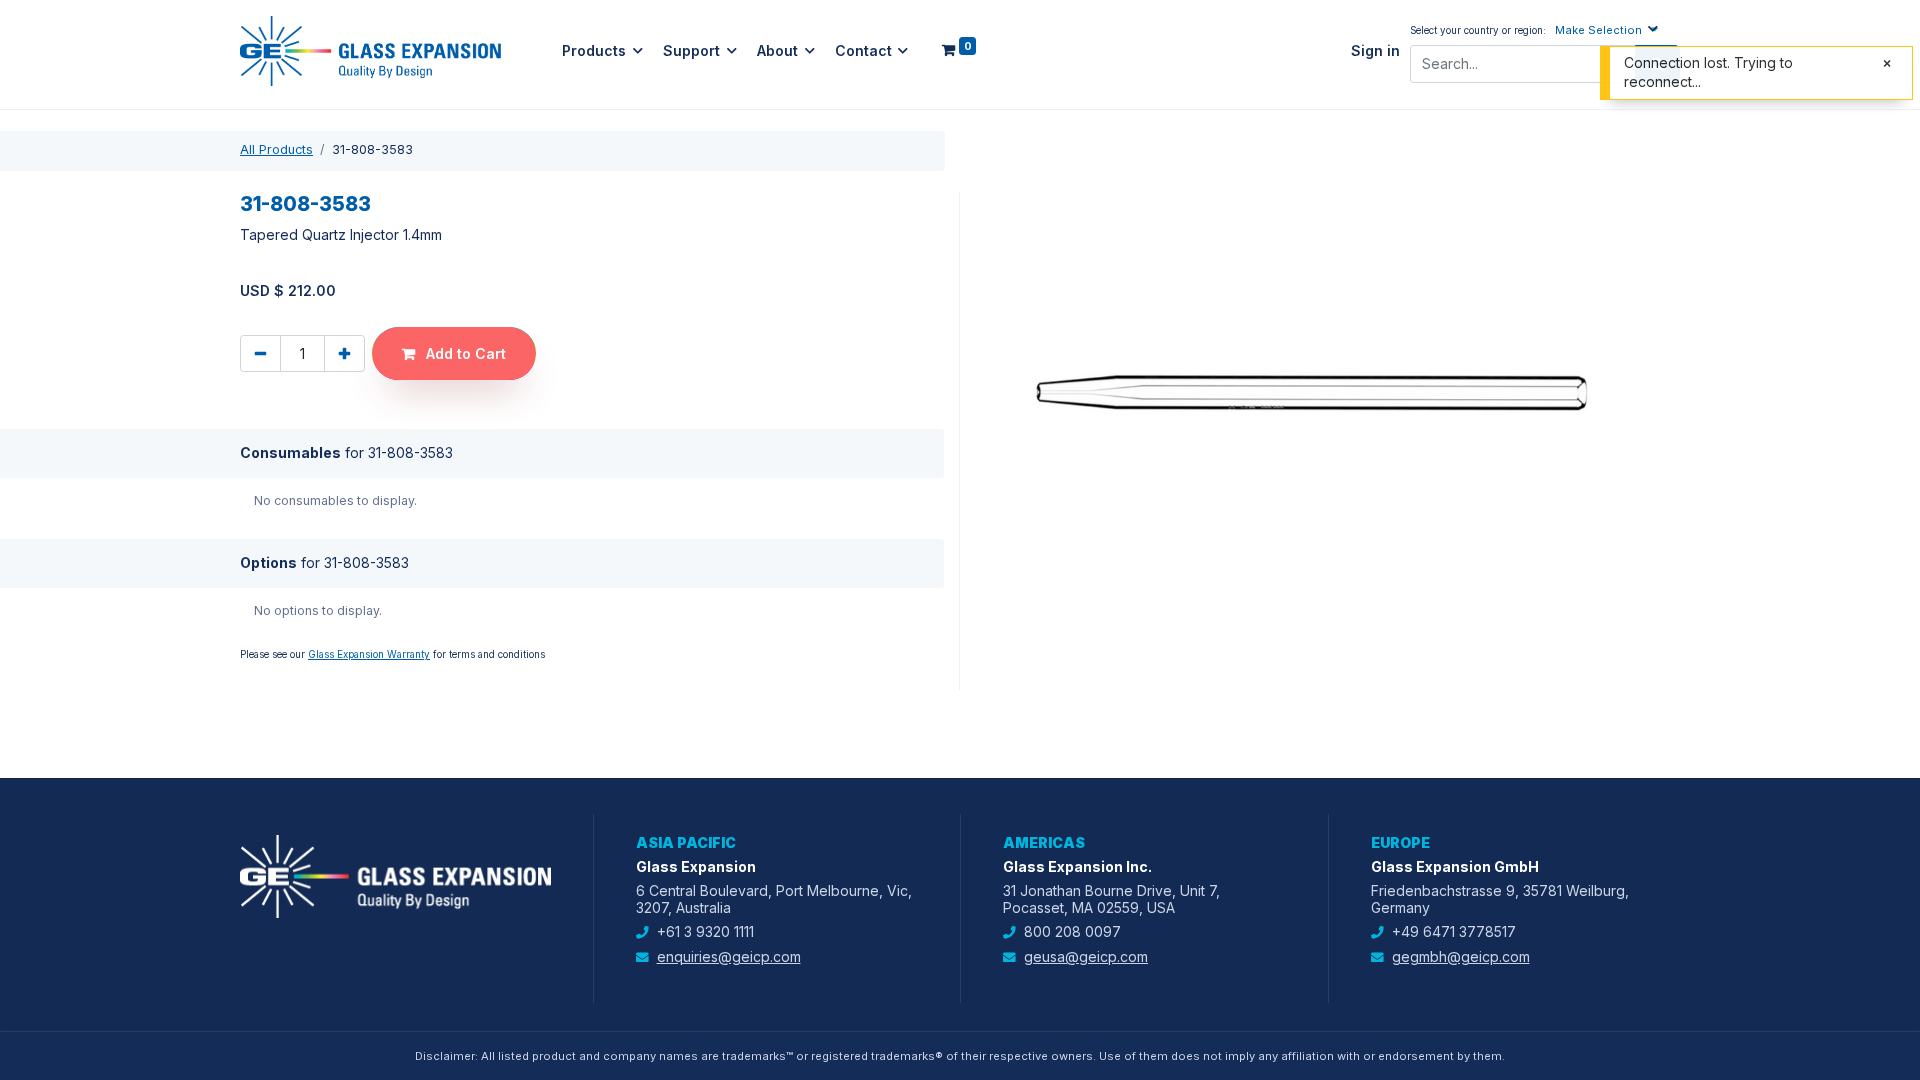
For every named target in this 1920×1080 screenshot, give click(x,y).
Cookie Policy (805, 374)
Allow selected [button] (877, 770)
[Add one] (344, 353)
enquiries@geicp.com (729, 956)
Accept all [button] (752, 770)
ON (1209, 431)
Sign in (1375, 51)
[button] (1608, 29)
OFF (1207, 632)
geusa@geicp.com (1086, 956)
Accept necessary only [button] (1047, 770)
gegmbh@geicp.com (1461, 956)
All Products (276, 149)
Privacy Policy (945, 374)
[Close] (1229, 281)
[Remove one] (260, 353)
